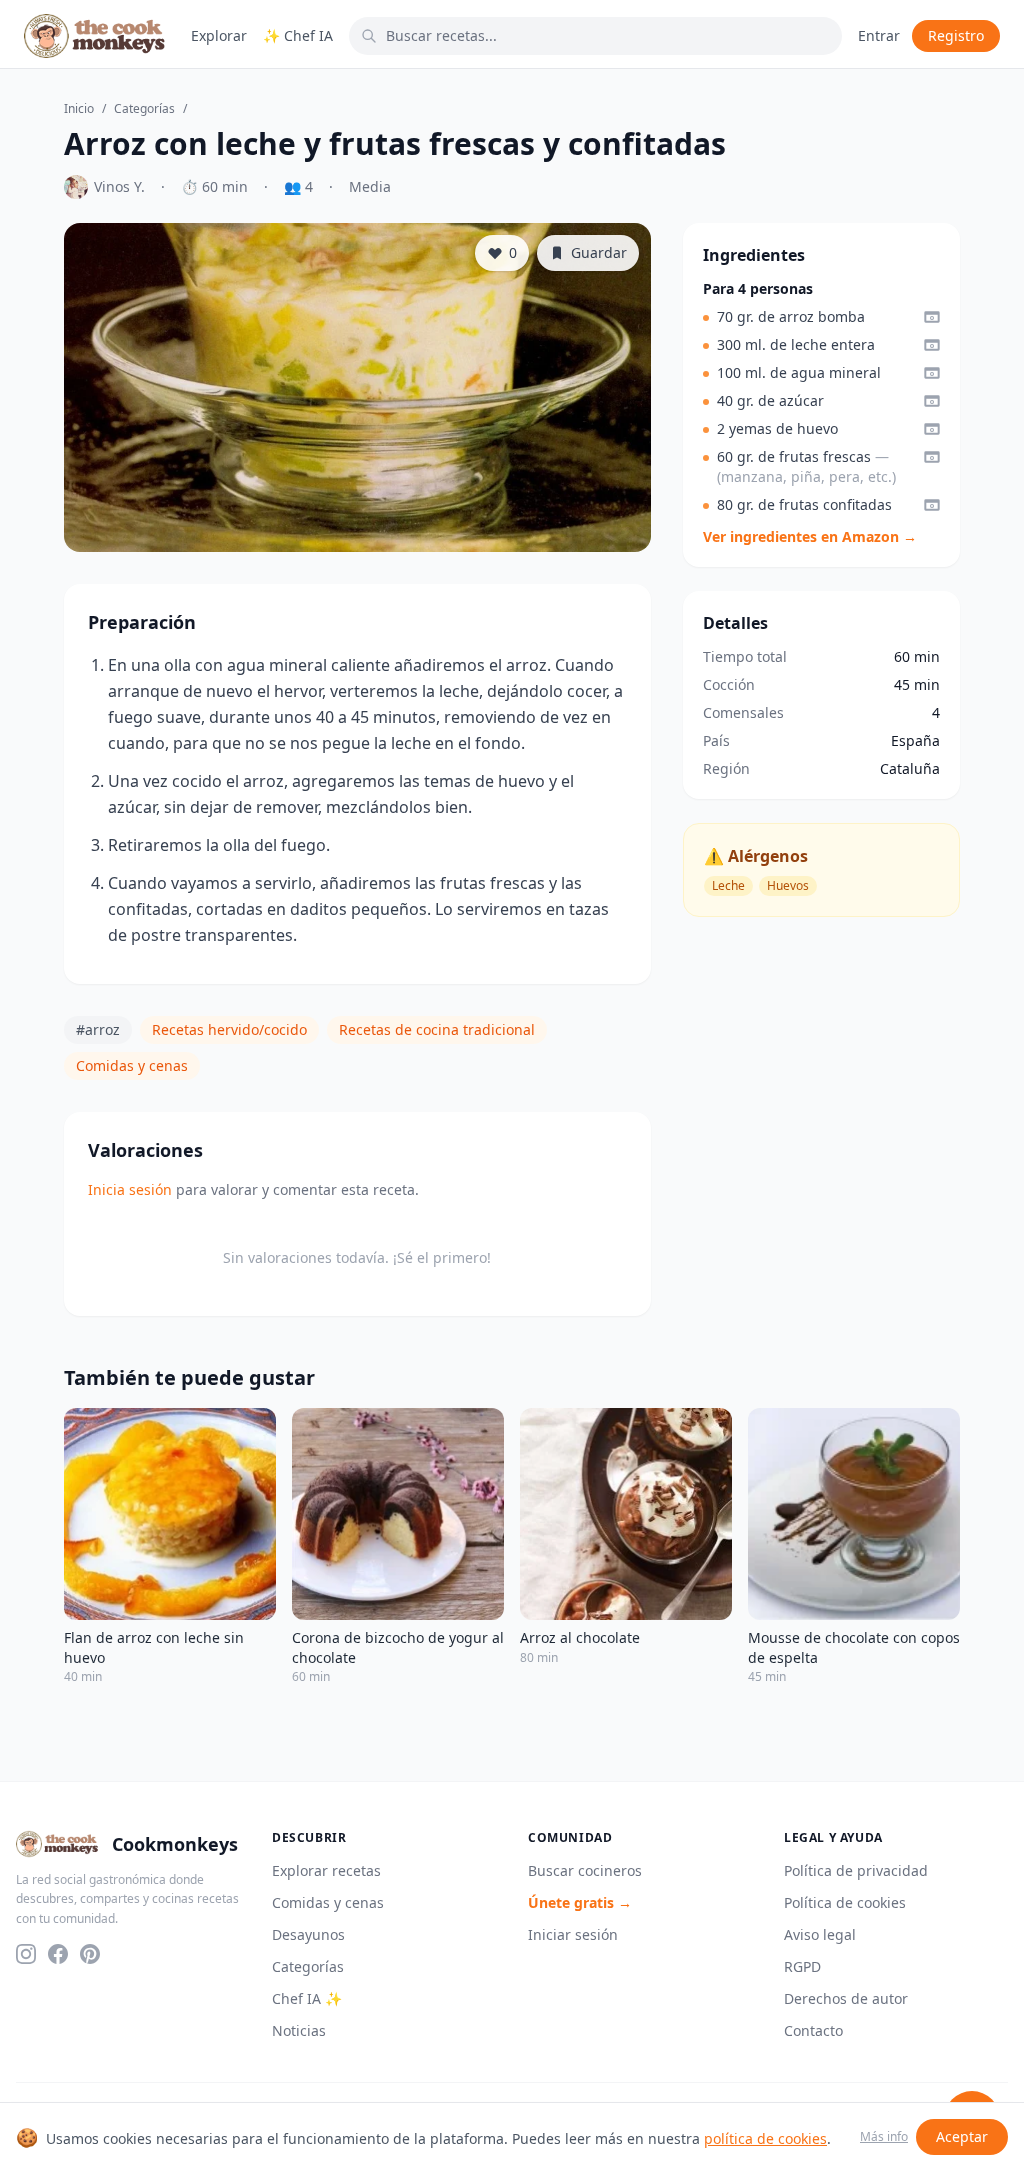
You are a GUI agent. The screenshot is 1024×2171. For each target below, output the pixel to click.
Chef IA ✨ (307, 1998)
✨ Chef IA (298, 35)
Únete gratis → (580, 1902)
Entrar (879, 35)
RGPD (802, 1966)
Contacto (813, 2030)
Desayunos (308, 1934)
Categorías (144, 109)
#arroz (98, 1029)
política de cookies (765, 2138)
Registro (956, 35)
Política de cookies (845, 1902)
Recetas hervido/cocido (229, 1029)
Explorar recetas (326, 1870)
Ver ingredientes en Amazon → (810, 536)
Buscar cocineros (585, 1870)
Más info (884, 2137)
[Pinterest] (90, 1954)
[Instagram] (26, 1954)
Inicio (79, 109)
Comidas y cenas (132, 1065)
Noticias (299, 2030)
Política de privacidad (856, 1870)
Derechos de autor (846, 1998)
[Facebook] (58, 1954)
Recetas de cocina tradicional (437, 1029)
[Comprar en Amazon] (932, 317)
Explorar (219, 35)
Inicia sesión (130, 1189)
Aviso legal (820, 1934)
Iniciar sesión (573, 1934)
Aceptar (962, 2136)
